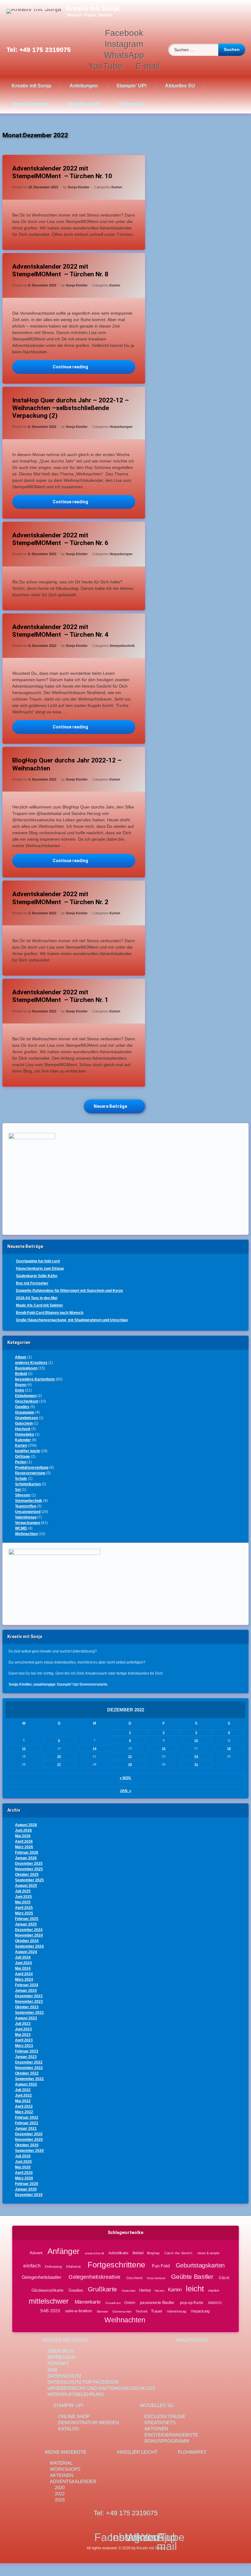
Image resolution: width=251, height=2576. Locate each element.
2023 (60, 2500)
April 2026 (24, 1841)
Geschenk (134, 2278)
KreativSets (160, 2422)
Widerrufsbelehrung (76, 2394)
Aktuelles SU (180, 86)
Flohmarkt (131, 104)
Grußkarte (102, 2289)
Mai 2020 (23, 2167)
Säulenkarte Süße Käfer (37, 1276)
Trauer (157, 2311)
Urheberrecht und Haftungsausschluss (101, 2388)
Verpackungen (121, 427)
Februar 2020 (27, 2184)
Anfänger (63, 2251)
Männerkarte (88, 2302)
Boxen (21, 1385)
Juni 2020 (23, 2162)
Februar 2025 (27, 1919)
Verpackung (200, 2311)
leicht (195, 2289)
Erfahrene (73, 2267)
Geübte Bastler (192, 2277)
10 (196, 1740)
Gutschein (24, 1423)
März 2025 (24, 1913)
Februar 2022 (27, 2117)
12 (24, 1748)
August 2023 (26, 2018)
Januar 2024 (26, 1991)
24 (196, 1756)
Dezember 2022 (29, 2062)
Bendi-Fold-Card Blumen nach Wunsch (50, 1313)
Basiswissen (26, 1368)
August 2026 (26, 1825)
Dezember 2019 (29, 2195)
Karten (117, 187)
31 (196, 1764)
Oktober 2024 (27, 1941)
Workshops (65, 2469)
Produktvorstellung (32, 1468)
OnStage (22, 1457)
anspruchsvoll (94, 2253)
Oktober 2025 (27, 1875)
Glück (224, 2278)
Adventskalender (73, 2481)
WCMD (21, 1528)
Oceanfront (113, 2303)
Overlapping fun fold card (38, 1261)
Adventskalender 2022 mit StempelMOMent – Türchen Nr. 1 (60, 996)
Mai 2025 (23, 1902)
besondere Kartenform (35, 1379)
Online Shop (74, 2416)
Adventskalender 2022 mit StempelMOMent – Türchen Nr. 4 (60, 631)
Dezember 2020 (29, 2134)
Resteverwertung (30, 1473)
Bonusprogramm (167, 2441)
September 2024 (29, 1946)
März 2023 (24, 2046)
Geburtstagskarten (200, 2265)
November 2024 (29, 1935)
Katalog (69, 2429)
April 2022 (24, 2106)
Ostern (130, 2302)
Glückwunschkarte (47, 2290)
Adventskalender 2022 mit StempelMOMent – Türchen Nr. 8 (60, 270)
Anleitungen (84, 86)
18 (229, 1748)
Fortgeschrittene (116, 2265)
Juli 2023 (23, 2024)
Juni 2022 (23, 2095)
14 (95, 1748)
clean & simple (208, 2253)
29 (130, 1764)
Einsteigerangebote (171, 2435)
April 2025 (24, 1908)
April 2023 (24, 2040)
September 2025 (29, 1880)
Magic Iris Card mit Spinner (39, 1305)
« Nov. (125, 1778)
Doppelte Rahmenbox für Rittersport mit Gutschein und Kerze (69, 1291)
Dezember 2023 (29, 1996)
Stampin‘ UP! (131, 86)
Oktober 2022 (27, 2073)
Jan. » (125, 1791)
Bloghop (153, 2253)
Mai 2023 (23, 2035)
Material (61, 2463)
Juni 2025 (23, 1897)
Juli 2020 (23, 2156)
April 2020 (24, 2173)
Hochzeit (23, 1429)
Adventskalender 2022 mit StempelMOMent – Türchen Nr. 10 (62, 172)
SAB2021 (215, 2302)
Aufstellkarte (118, 2253)
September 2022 (29, 2079)
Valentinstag (26, 1517)
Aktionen (156, 2429)
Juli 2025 (23, 1891)
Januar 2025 (26, 1924)
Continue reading (94, 367)
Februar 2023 (27, 2051)
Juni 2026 (23, 1830)
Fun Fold (161, 2266)
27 (59, 1764)
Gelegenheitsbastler (41, 2277)
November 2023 (29, 2002)
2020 (60, 2488)
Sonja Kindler (79, 187)
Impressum (62, 2357)
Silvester (23, 1495)
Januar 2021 (26, 2129)
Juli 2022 (23, 2090)
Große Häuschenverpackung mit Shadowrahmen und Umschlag (72, 1320)
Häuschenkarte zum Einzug (40, 1269)
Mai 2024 (23, 1968)
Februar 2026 (27, 1852)
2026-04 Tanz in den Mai (37, 1298)
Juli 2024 (23, 1957)
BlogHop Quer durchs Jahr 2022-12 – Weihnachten (67, 764)
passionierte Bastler (157, 2302)
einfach (32, 2266)
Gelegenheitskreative (94, 2277)
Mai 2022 (23, 2101)
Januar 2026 (26, 1858)
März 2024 (24, 1979)
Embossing (53, 2267)
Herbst (145, 2290)
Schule (21, 1479)
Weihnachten (26, 1534)
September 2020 (29, 2151)
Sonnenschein (122, 2311)
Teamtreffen (26, 1506)
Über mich (60, 2351)
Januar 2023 (26, 2057)
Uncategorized (28, 1512)
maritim (214, 2290)
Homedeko (24, 1434)
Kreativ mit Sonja (31, 86)
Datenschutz (64, 2376)
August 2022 (26, 2084)
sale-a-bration (79, 2311)
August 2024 (26, 1952)
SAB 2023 (50, 2311)
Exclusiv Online (165, 2416)
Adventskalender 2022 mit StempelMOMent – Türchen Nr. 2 (60, 898)
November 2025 (29, 1869)
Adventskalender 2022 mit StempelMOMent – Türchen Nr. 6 (60, 539)
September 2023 (29, 2013)
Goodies (22, 1407)
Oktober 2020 (27, 2145)
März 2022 (24, 2112)
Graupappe (25, 1412)
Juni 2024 (23, 1963)
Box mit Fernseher (32, 1283)
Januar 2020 (26, 2189)
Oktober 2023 (27, 2007)
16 (164, 1748)
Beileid (21, 1374)
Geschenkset (27, 1401)
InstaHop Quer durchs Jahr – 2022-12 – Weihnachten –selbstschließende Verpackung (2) (71, 408)
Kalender (23, 1440)
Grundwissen (26, 1418)
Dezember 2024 (29, 1930)
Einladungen (26, 1396)
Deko (20, 1390)
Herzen (159, 2291)
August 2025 (26, 1886)
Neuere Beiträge (110, 1106)
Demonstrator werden (89, 2422)
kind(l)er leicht (84, 104)
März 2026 (24, 1847)
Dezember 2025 (29, 1864)
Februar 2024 (27, 1985)
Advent (36, 2253)
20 (59, 1756)
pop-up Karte (192, 2302)
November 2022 (29, 2068)
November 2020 (29, 2140)
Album (21, 1357)
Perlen (21, 1462)
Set (18, 1490)
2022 (60, 2494)
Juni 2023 (23, 2029)
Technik (141, 2311)
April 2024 (24, 1974)
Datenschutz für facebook (83, 2382)
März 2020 (24, 2178)
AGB (52, 2370)
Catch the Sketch (178, 2253)
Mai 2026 (23, 1836)
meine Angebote (31, 104)
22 (130, 1756)
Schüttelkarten (28, 1484)
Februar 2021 (27, 2123)
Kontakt (58, 2363)
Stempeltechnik (122, 646)
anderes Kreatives (31, 1363)
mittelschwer (49, 2301)
